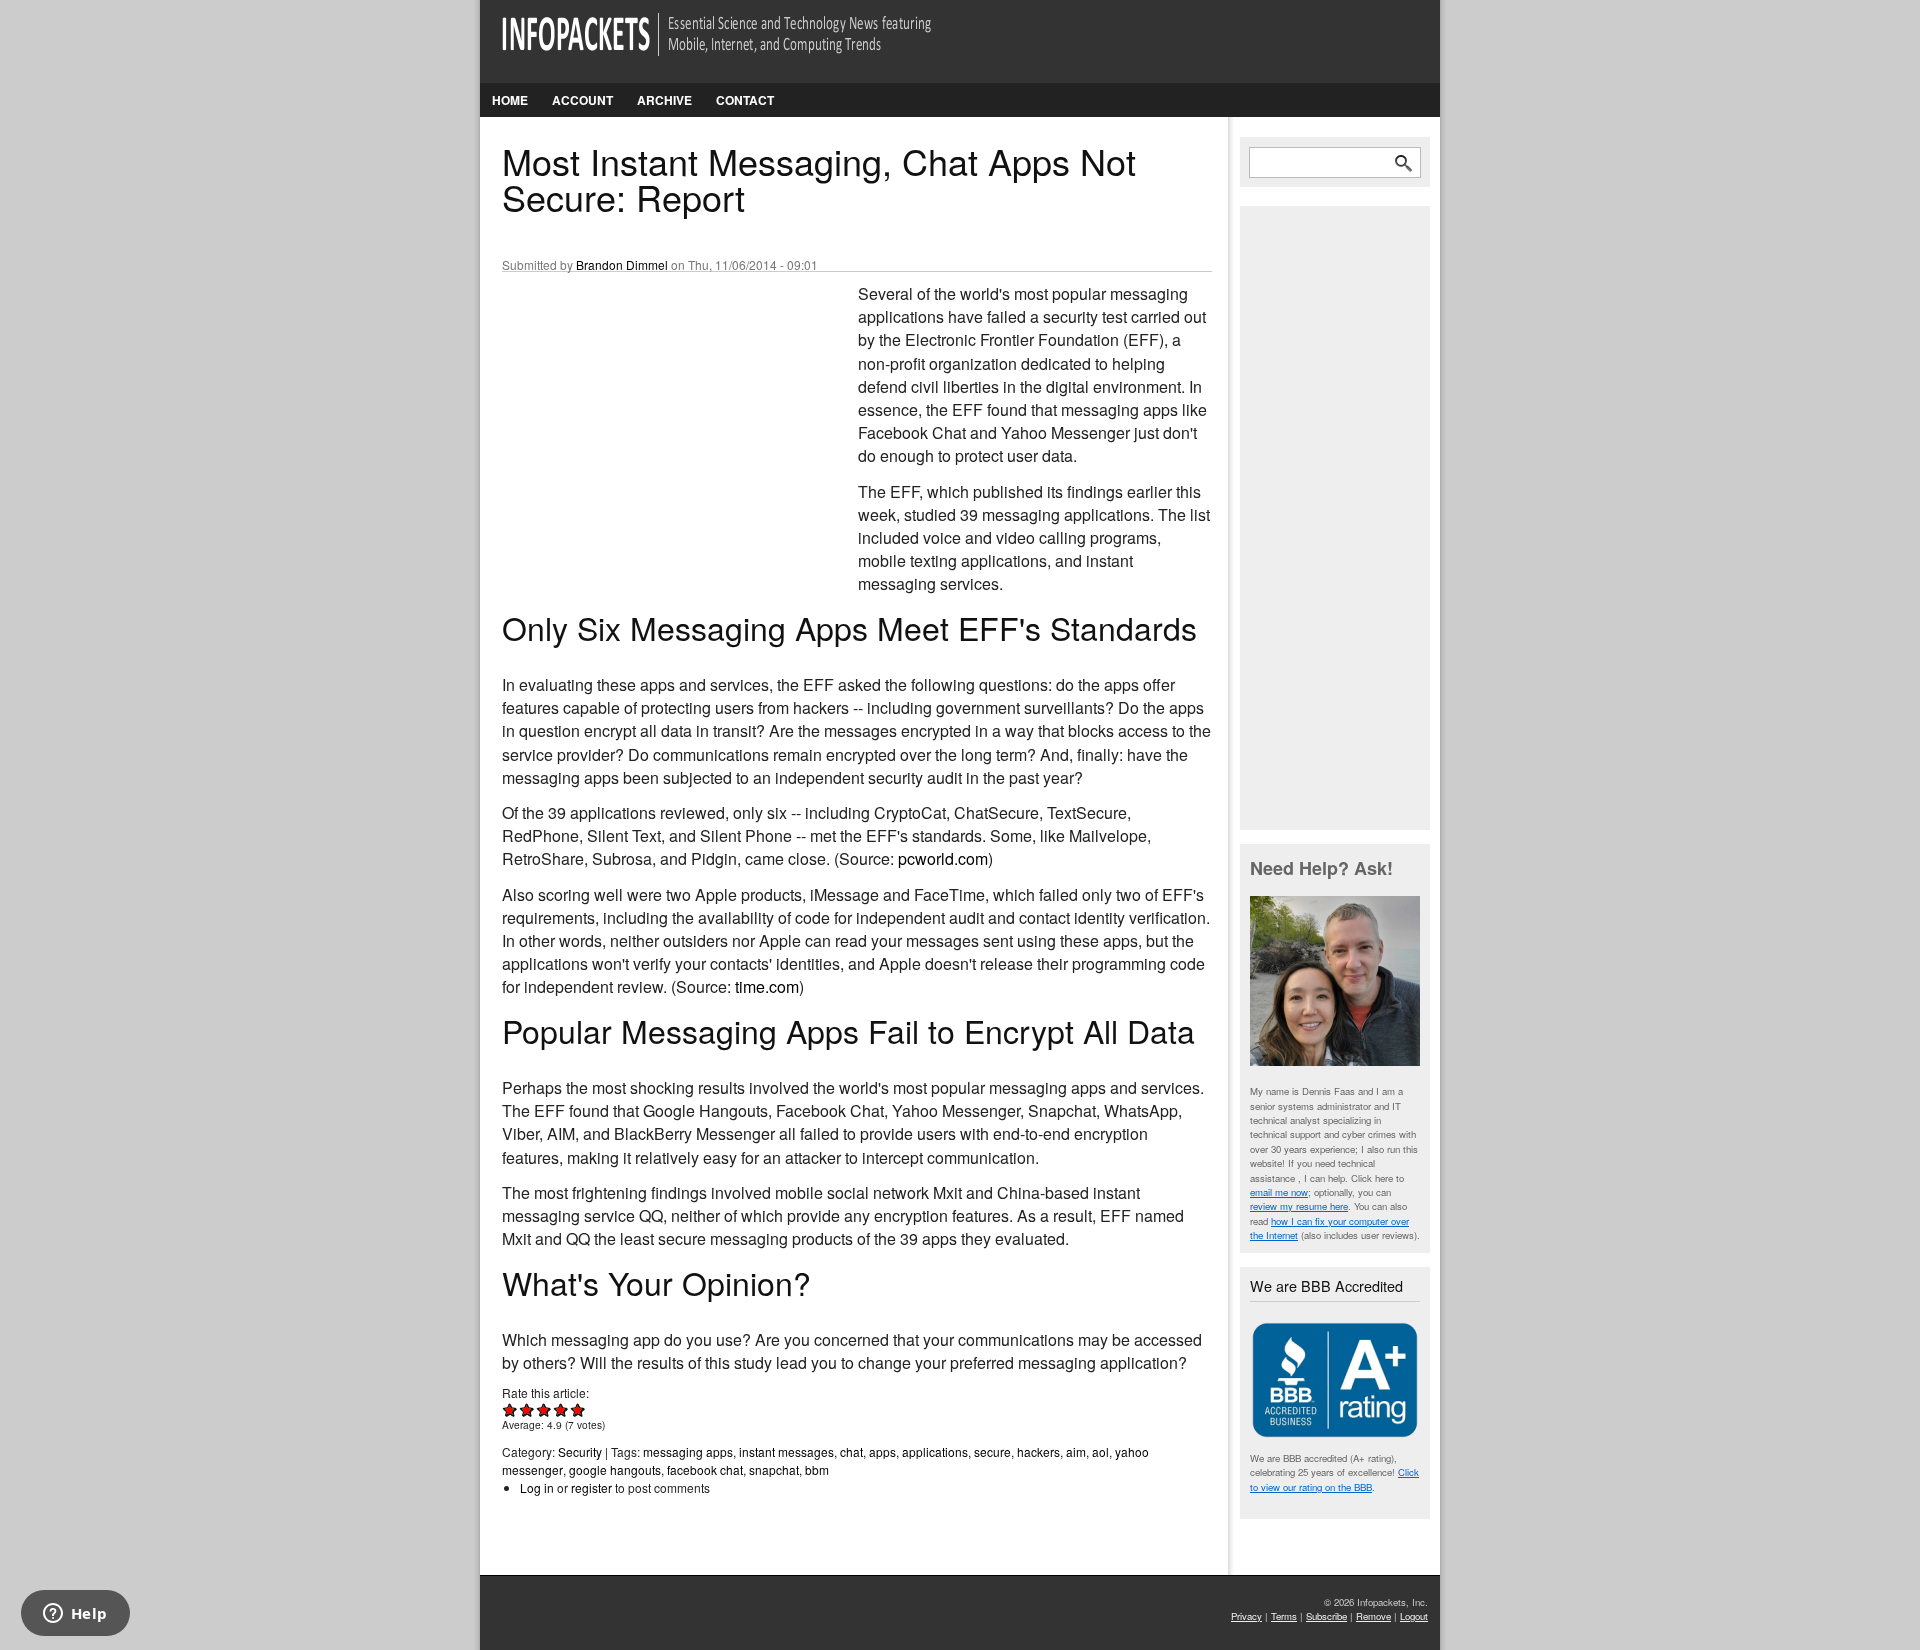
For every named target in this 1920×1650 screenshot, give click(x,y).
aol (1100, 1451)
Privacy (1246, 1616)
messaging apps (688, 1451)
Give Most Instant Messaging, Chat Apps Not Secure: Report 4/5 (561, 1409)
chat (851, 1451)
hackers (1038, 1451)
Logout (1414, 1616)
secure (992, 1451)
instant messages (786, 1451)
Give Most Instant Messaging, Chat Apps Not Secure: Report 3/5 (544, 1409)
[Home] (744, 46)
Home (510, 100)
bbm (817, 1469)
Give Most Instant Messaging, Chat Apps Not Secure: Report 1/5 (510, 1409)
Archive (664, 100)
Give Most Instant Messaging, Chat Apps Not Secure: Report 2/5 (527, 1409)
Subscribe (1326, 1616)
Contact (745, 100)
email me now (1279, 1192)
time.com (767, 986)
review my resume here (1299, 1206)
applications (935, 1451)
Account (582, 100)
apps (882, 1451)
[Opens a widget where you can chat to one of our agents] (75, 1615)
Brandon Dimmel (622, 264)
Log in (537, 1487)
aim (1076, 1451)
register (591, 1487)
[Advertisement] (652, 415)
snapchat (774, 1469)
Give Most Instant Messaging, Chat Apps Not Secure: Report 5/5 (578, 1409)
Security (580, 1451)
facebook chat (705, 1469)
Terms (1284, 1616)
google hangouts (615, 1469)
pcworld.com (943, 858)
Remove (1373, 1616)
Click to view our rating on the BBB (1334, 1479)
